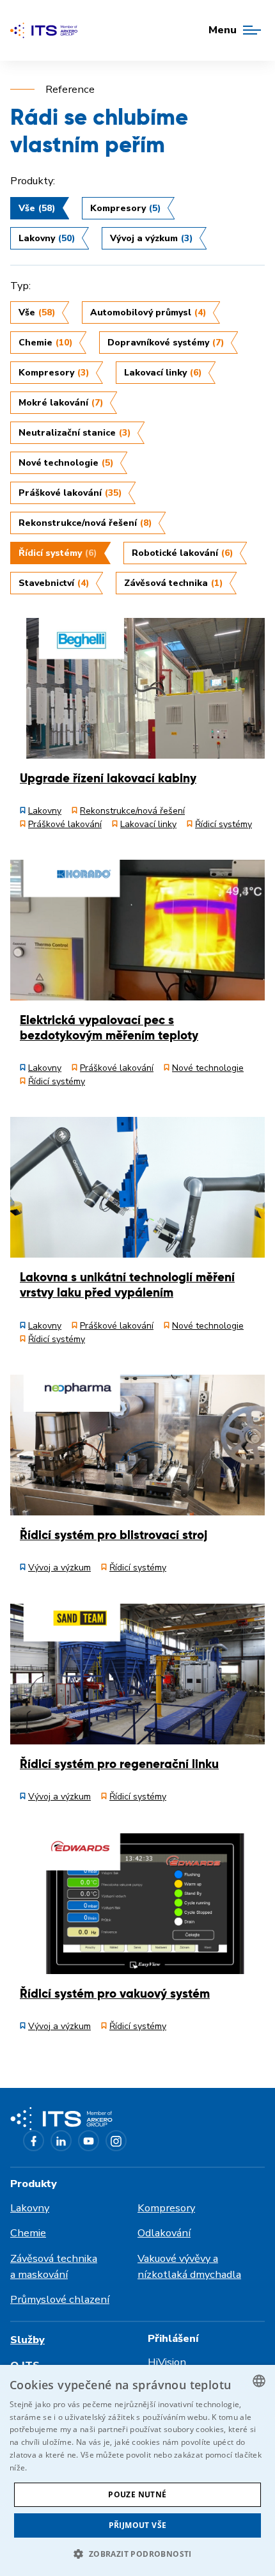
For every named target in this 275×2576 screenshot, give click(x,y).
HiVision (167, 2362)
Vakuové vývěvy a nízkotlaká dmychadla (189, 2266)
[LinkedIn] (61, 2141)
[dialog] (137, 2470)
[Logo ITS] (44, 30)
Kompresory (166, 2208)
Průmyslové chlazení (60, 2299)
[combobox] (259, 2381)
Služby (27, 2340)
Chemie (28, 2233)
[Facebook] (34, 2141)
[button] (137, 2554)
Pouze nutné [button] (137, 2494)
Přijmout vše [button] (138, 2525)
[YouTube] (89, 2141)
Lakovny (30, 2208)
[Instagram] (116, 2141)
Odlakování (164, 2233)
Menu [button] (223, 30)
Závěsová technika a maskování (54, 2266)
